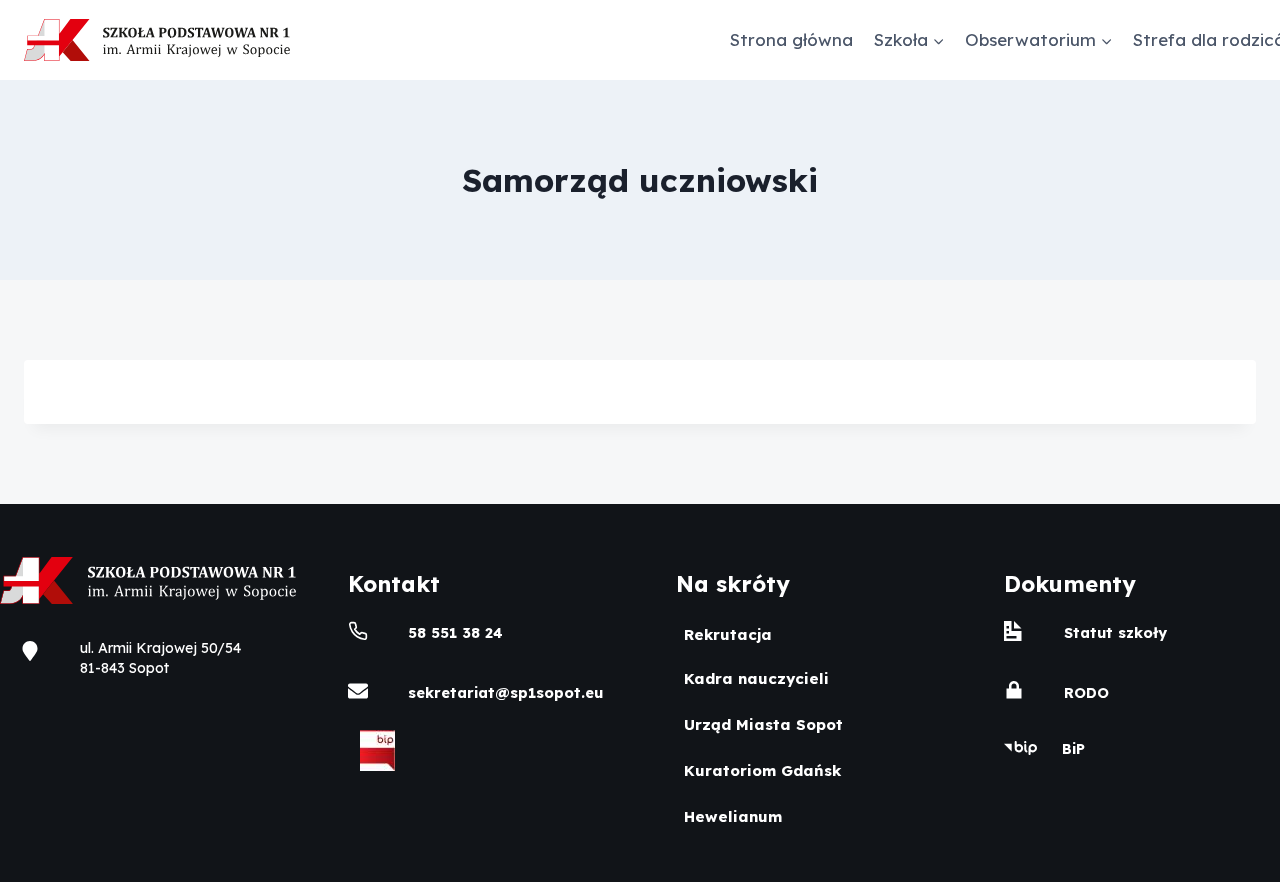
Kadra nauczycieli (756, 678)
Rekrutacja (728, 634)
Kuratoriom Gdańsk (762, 770)
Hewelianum (733, 816)
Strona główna (791, 39)
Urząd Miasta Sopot (763, 724)
